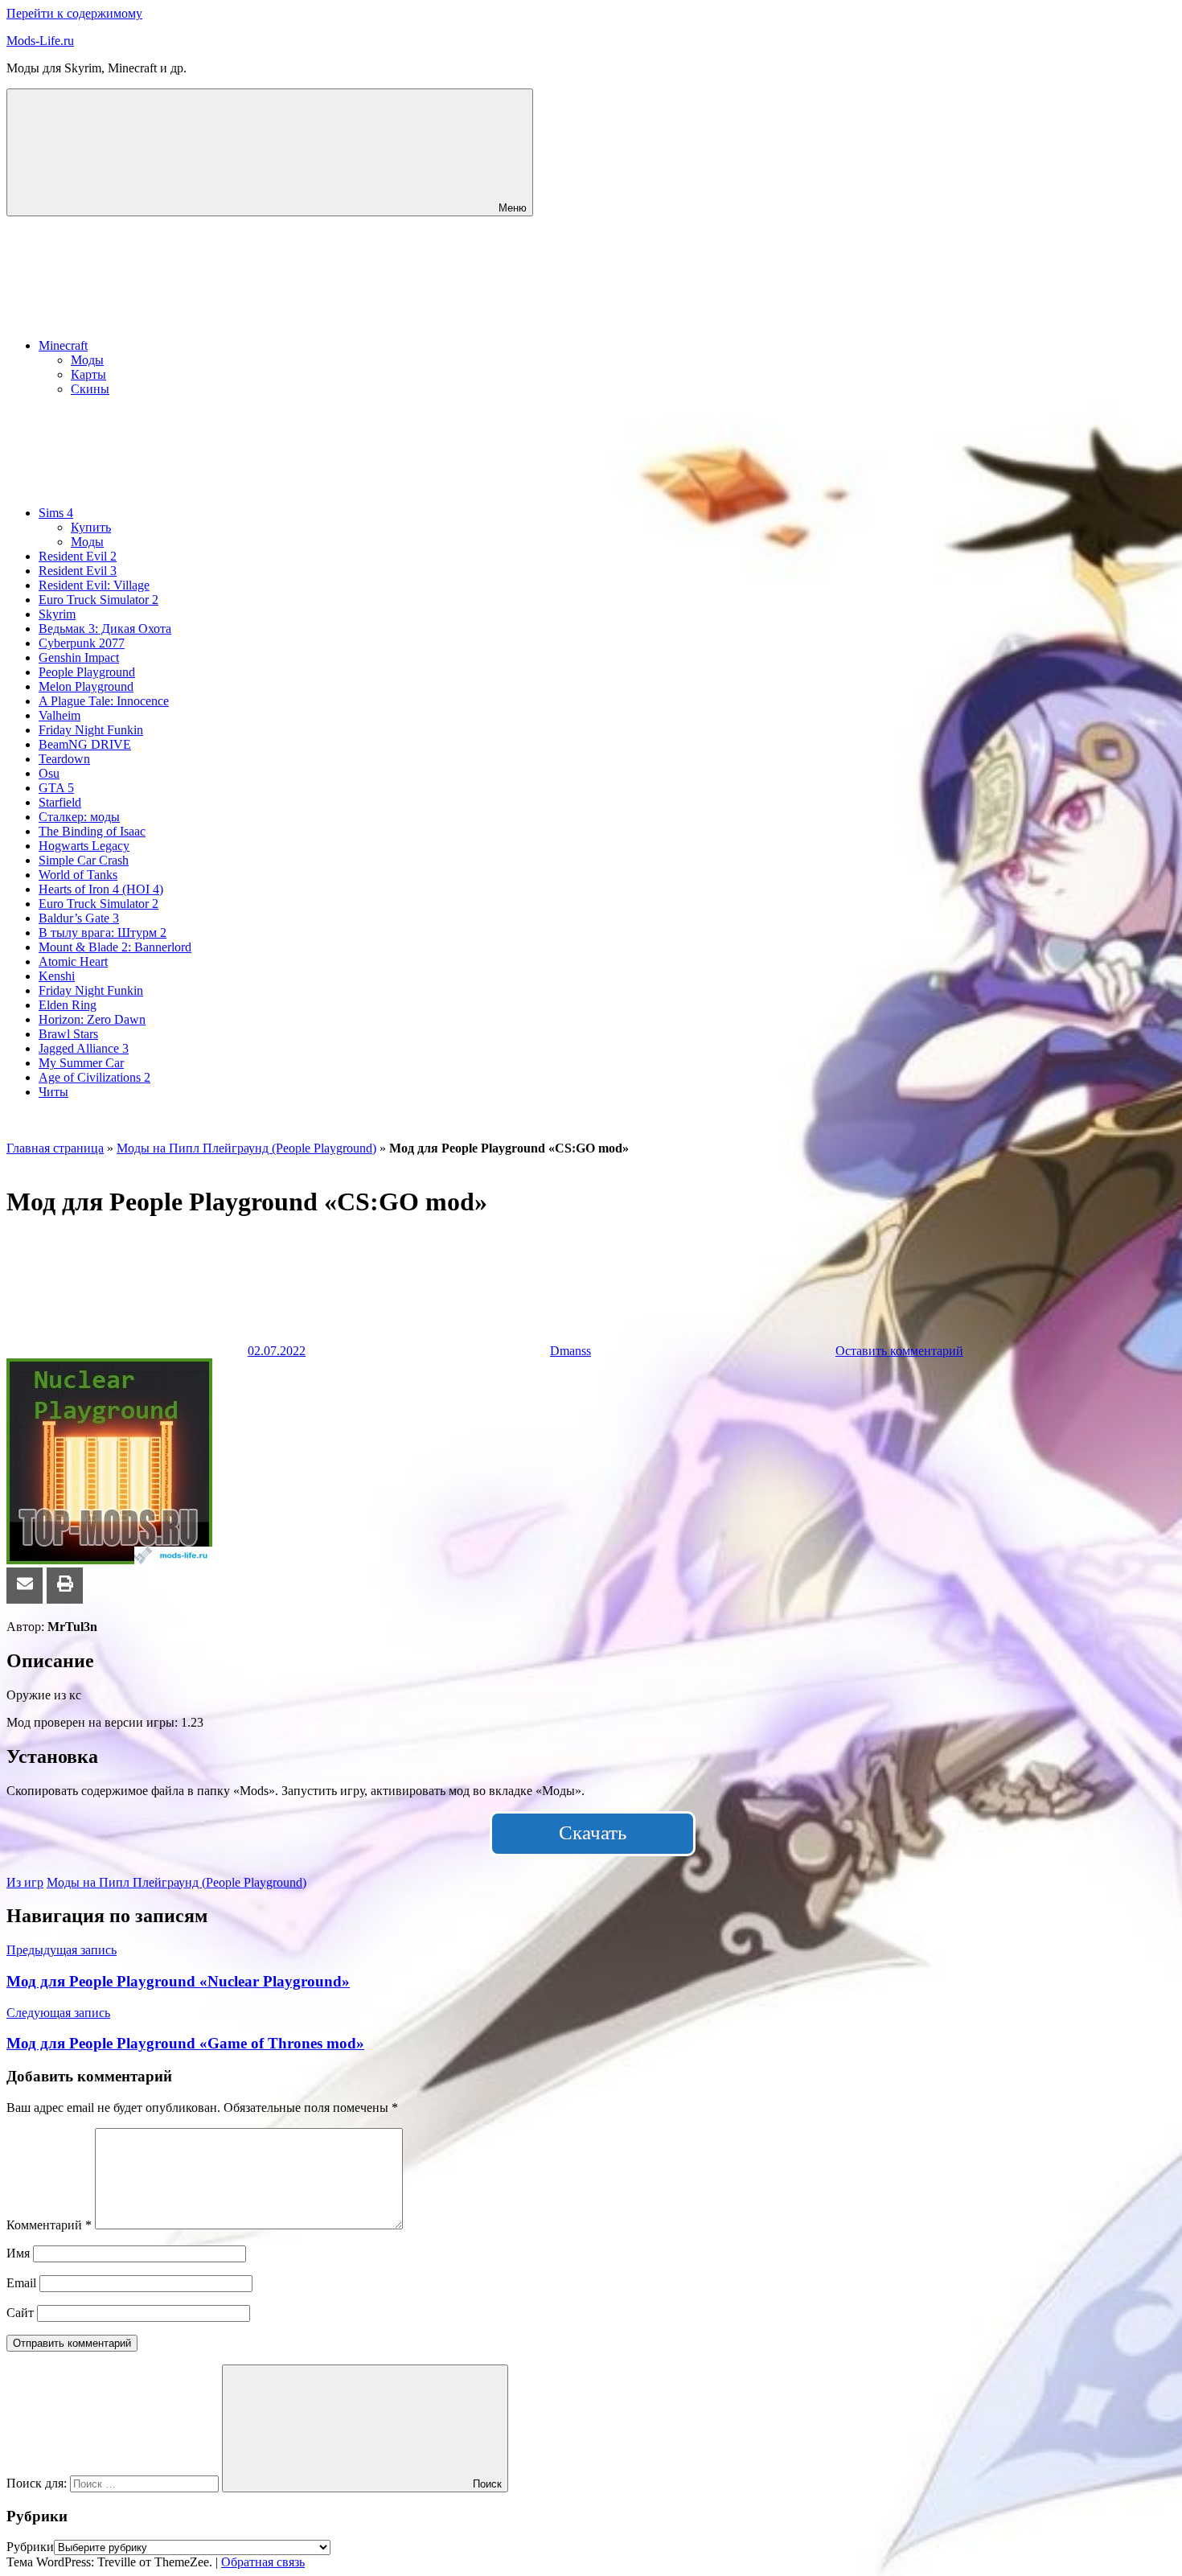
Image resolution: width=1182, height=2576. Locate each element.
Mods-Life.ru (40, 41)
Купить (91, 527)
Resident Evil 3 (78, 571)
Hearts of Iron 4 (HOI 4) (101, 889)
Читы (53, 1092)
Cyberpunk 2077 (82, 643)
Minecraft (63, 345)
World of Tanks (78, 875)
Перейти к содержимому (74, 13)
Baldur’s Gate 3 (79, 918)
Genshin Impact (79, 657)
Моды (87, 360)
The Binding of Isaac (92, 831)
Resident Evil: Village (94, 585)
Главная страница (55, 1148)
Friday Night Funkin (91, 730)
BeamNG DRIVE (85, 744)
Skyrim (57, 614)
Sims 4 (56, 513)
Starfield (60, 802)
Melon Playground (86, 686)
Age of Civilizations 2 (94, 1077)
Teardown (64, 759)
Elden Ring (68, 1005)
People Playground (87, 672)
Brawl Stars (68, 1034)
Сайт (20, 2313)
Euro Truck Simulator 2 (98, 600)
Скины (90, 389)
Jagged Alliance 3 (84, 1048)
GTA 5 (56, 788)
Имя (18, 2253)
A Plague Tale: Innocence (104, 701)
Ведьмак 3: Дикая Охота (105, 629)
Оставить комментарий (899, 1351)
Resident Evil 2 (78, 556)
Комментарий (49, 2225)
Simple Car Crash (84, 860)
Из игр (25, 1882)
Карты (88, 374)
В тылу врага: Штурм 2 (103, 933)
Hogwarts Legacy (84, 846)
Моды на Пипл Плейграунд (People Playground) (246, 1148)
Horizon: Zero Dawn (92, 1019)
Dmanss (570, 1351)
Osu (49, 773)
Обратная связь (263, 2562)
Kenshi (57, 976)
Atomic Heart (73, 961)
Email (21, 2283)
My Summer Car (81, 1063)
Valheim (60, 715)
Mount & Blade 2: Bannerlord (115, 947)
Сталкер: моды (79, 817)
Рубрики (30, 2547)
